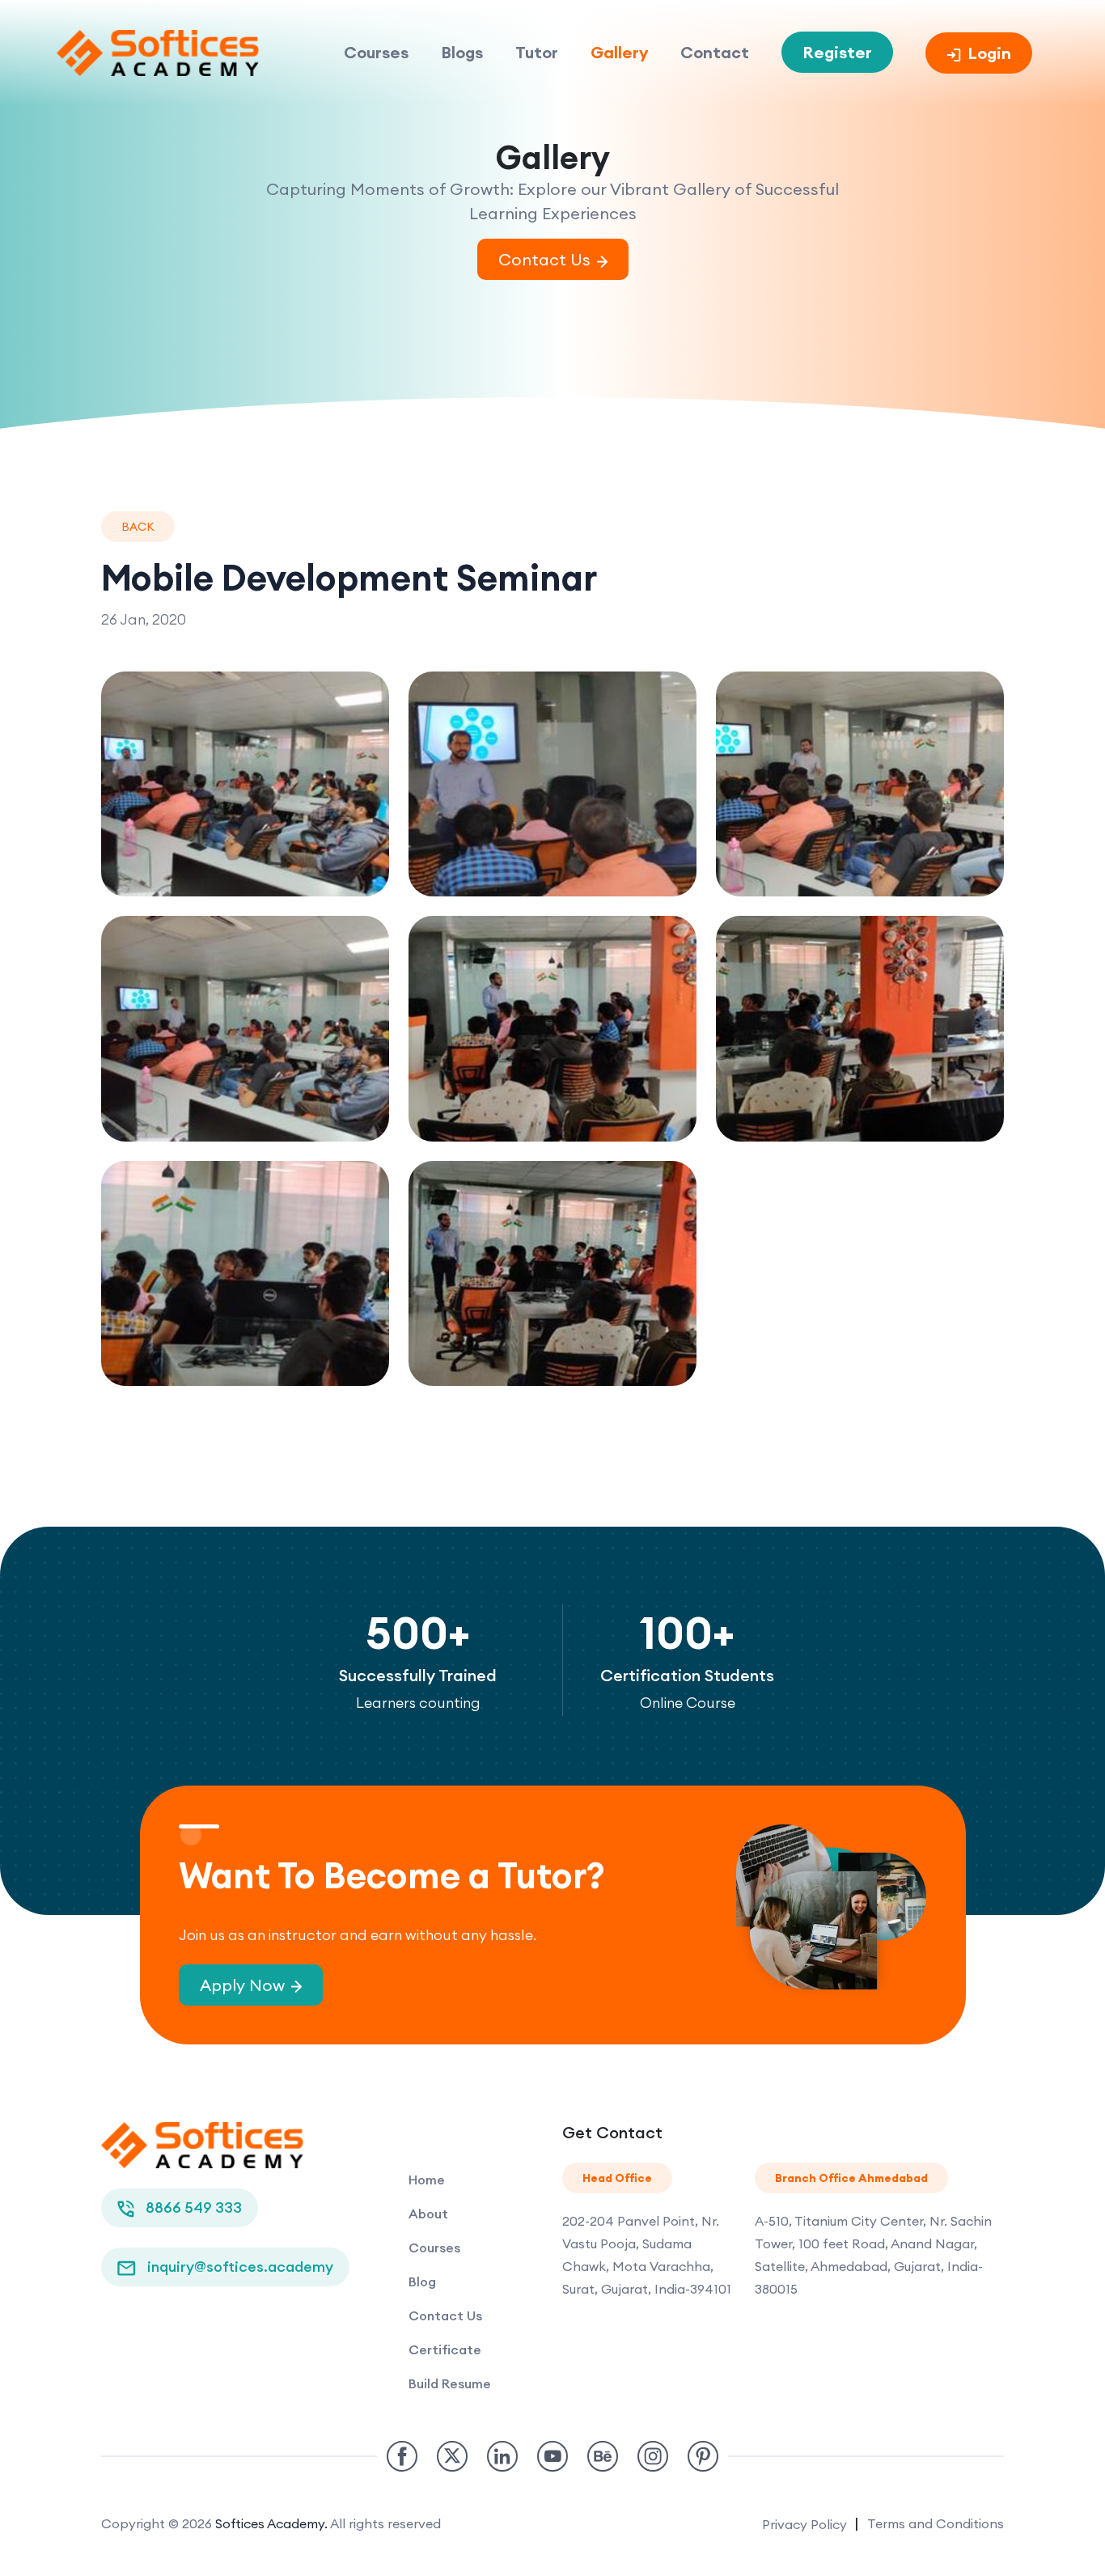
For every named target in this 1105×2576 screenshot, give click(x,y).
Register (837, 52)
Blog (422, 2282)
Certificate (445, 2349)
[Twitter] (452, 2456)
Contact (715, 52)
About (428, 2214)
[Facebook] (402, 2456)
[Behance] (603, 2456)
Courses (376, 52)
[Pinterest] (703, 2456)
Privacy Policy (806, 2524)
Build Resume (450, 2383)
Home (427, 2180)
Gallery (619, 52)
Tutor (537, 52)
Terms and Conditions (936, 2523)
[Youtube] (552, 2456)
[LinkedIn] (502, 2456)
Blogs (462, 52)
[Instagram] (653, 2456)
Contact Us (445, 2315)
